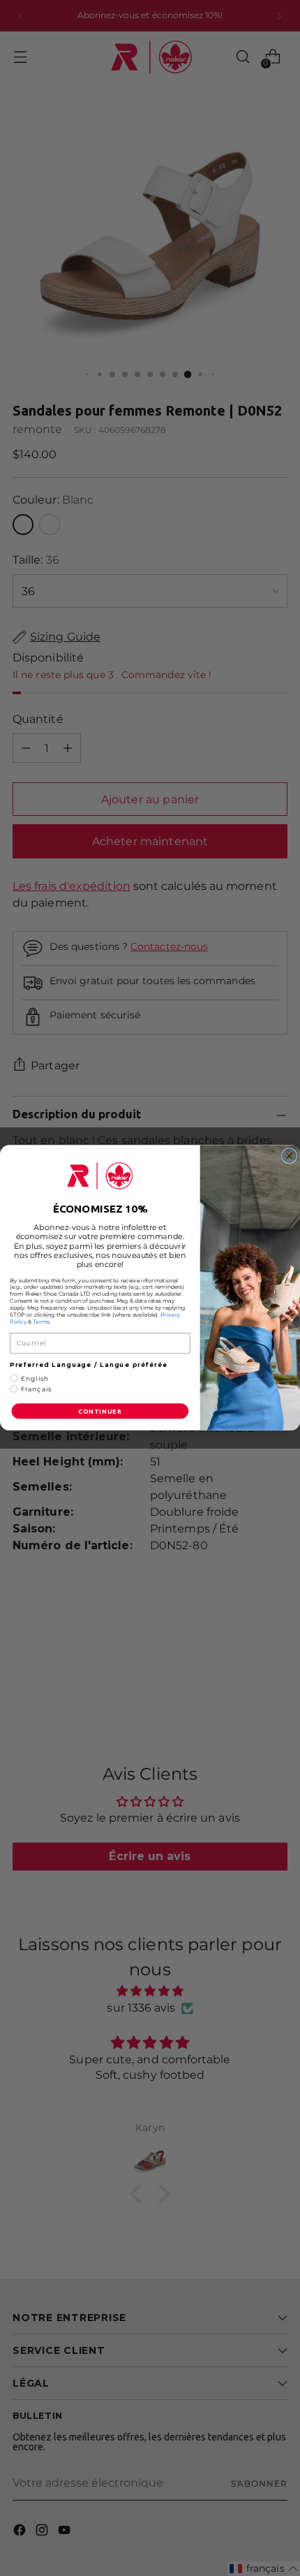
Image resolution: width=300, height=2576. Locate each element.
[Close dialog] (290, 1156)
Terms (41, 1322)
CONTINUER (100, 1412)
